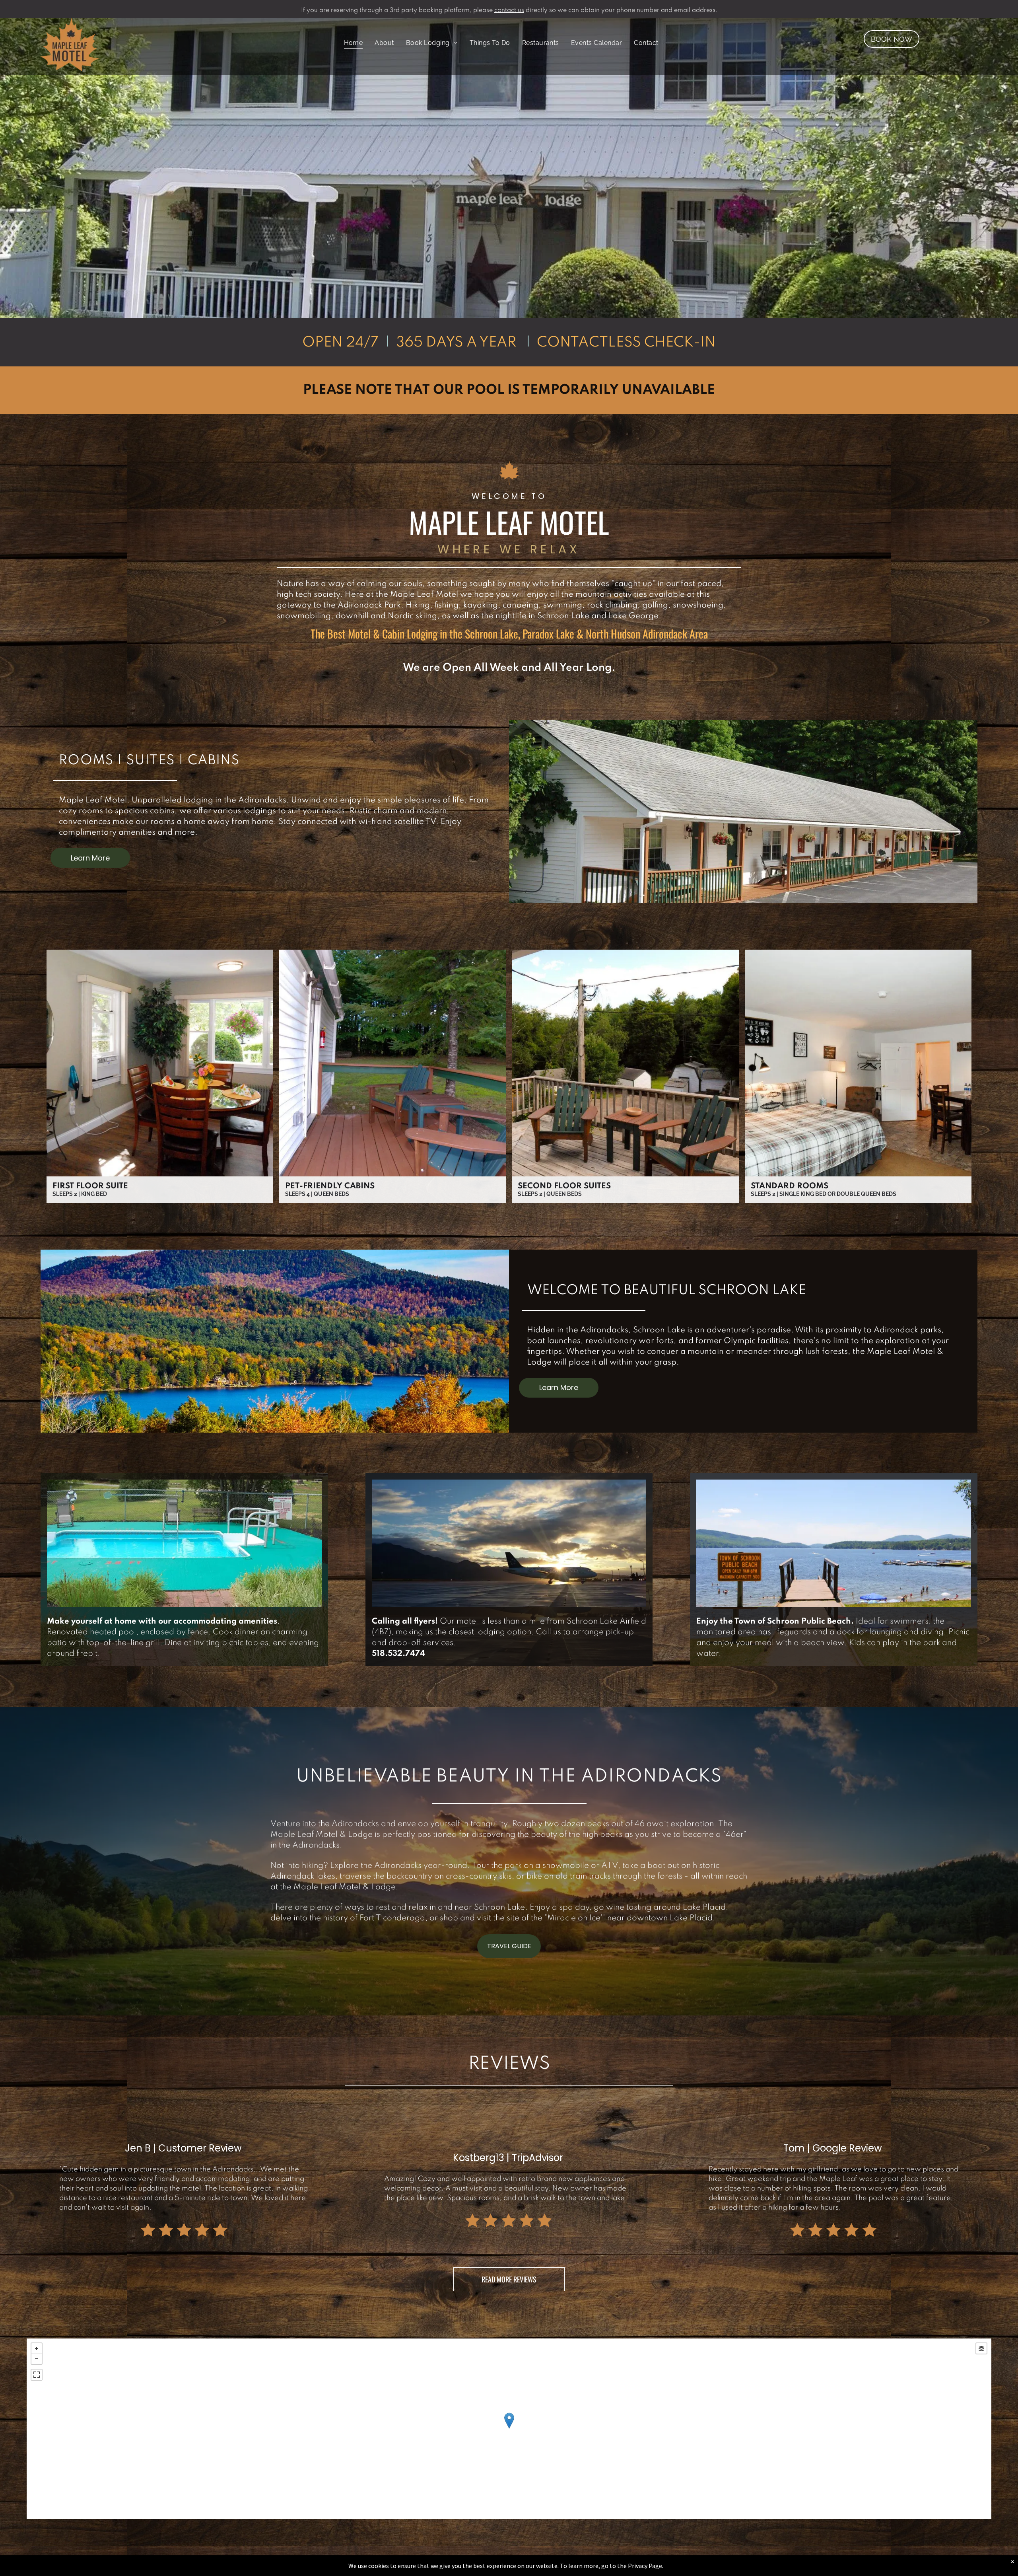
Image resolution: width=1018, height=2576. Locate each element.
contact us (509, 10)
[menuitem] (354, 43)
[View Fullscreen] (37, 2375)
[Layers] (981, 2348)
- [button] (37, 2359)
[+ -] (509, 2429)
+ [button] (37, 2348)
